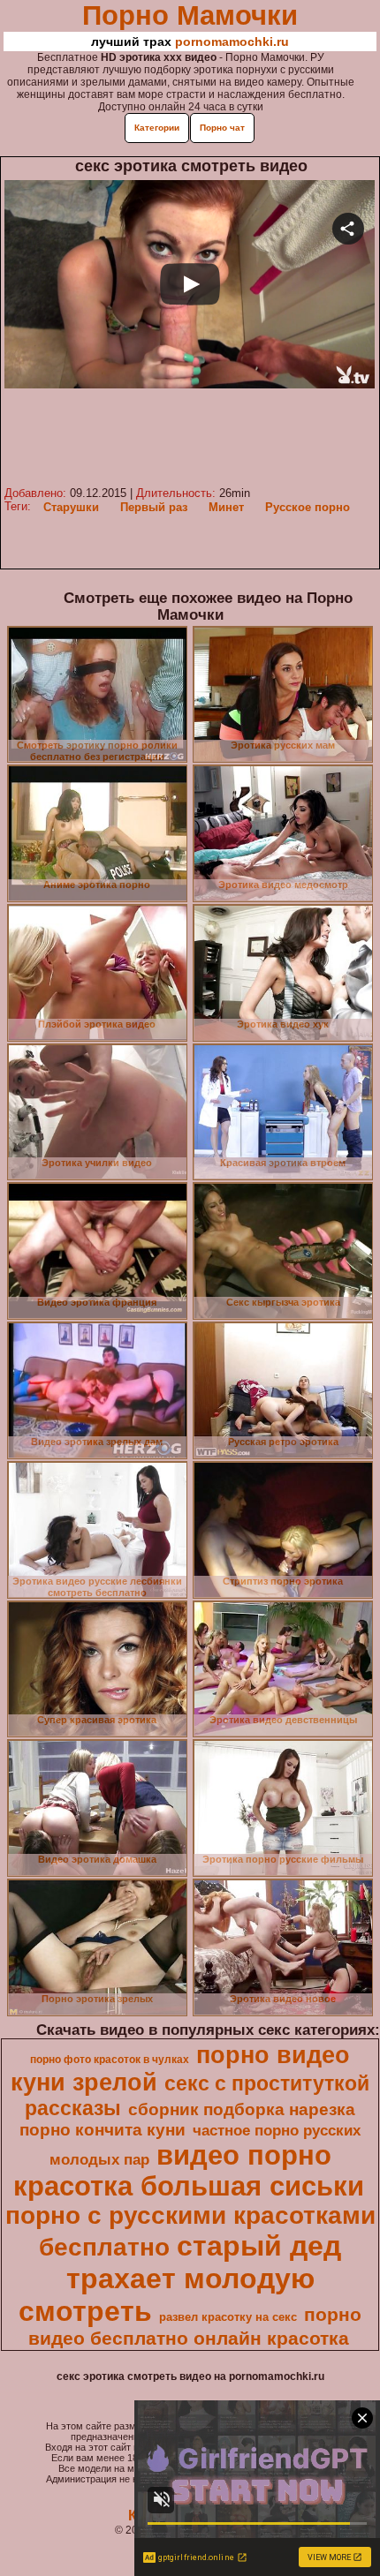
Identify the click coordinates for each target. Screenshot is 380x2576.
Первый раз (154, 507)
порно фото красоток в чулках (110, 2060)
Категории (157, 128)
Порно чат (222, 128)
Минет (226, 507)
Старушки (71, 507)
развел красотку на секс (228, 2317)
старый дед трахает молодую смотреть (180, 2278)
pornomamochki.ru (232, 41)
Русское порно (308, 507)
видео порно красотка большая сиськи (189, 2170)
